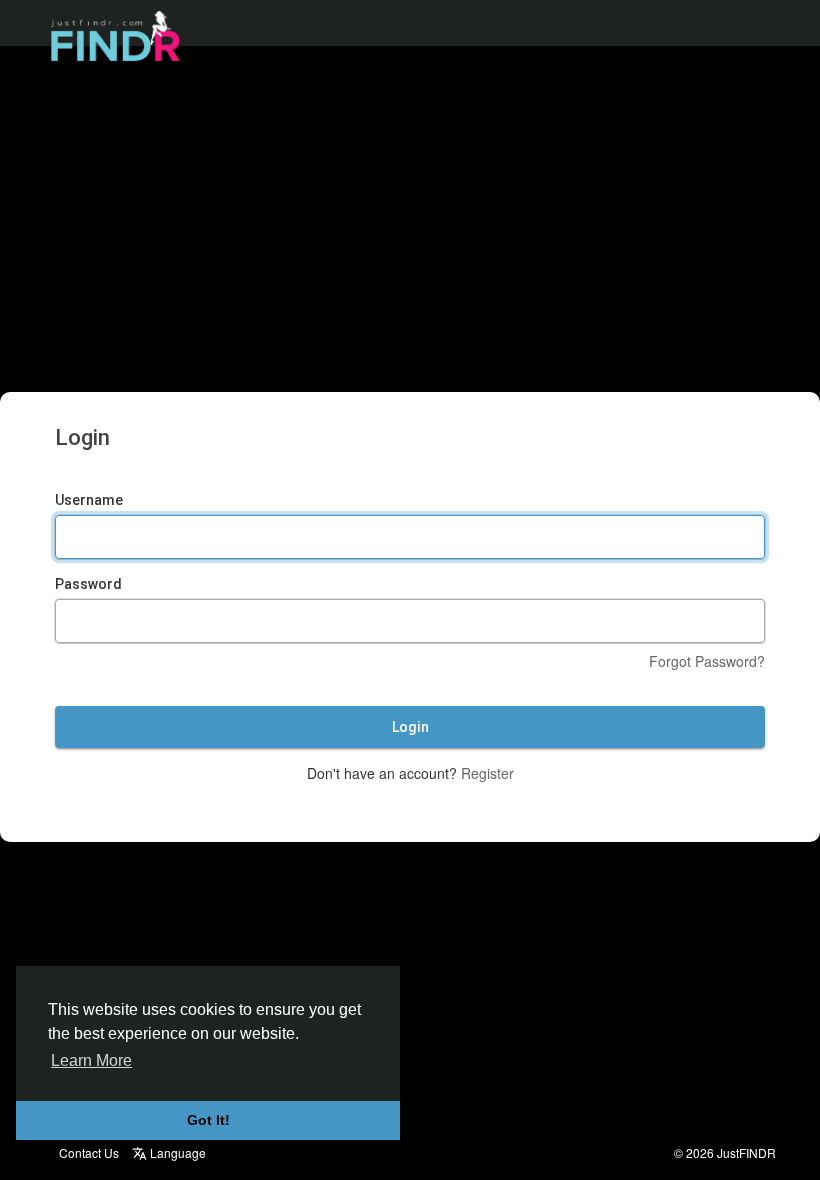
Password (88, 584)
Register (487, 773)
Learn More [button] (91, 1060)
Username (89, 500)
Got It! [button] (208, 1120)
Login (410, 727)
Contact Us (89, 1152)
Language (176, 1152)
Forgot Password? (707, 661)
